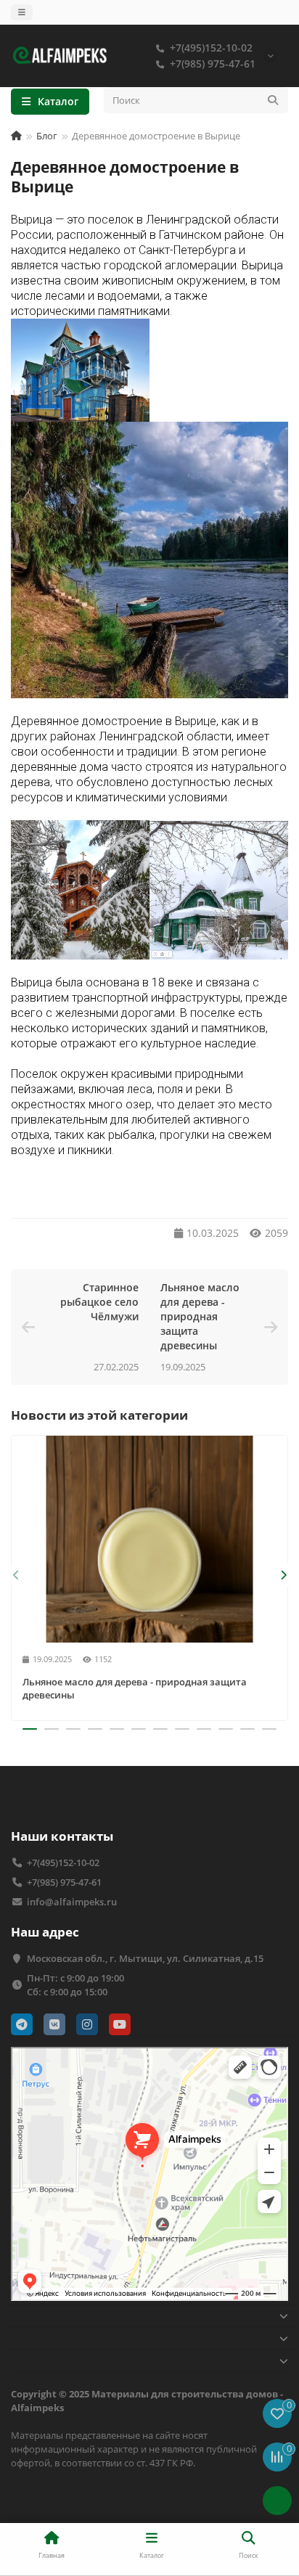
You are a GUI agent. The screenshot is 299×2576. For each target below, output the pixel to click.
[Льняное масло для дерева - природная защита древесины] (149, 1539)
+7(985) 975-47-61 (213, 64)
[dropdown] (22, 12)
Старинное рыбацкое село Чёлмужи (99, 1302)
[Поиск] (273, 100)
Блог (47, 136)
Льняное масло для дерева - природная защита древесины (200, 1316)
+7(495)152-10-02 (211, 48)
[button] (16, 1575)
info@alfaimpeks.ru (72, 1902)
